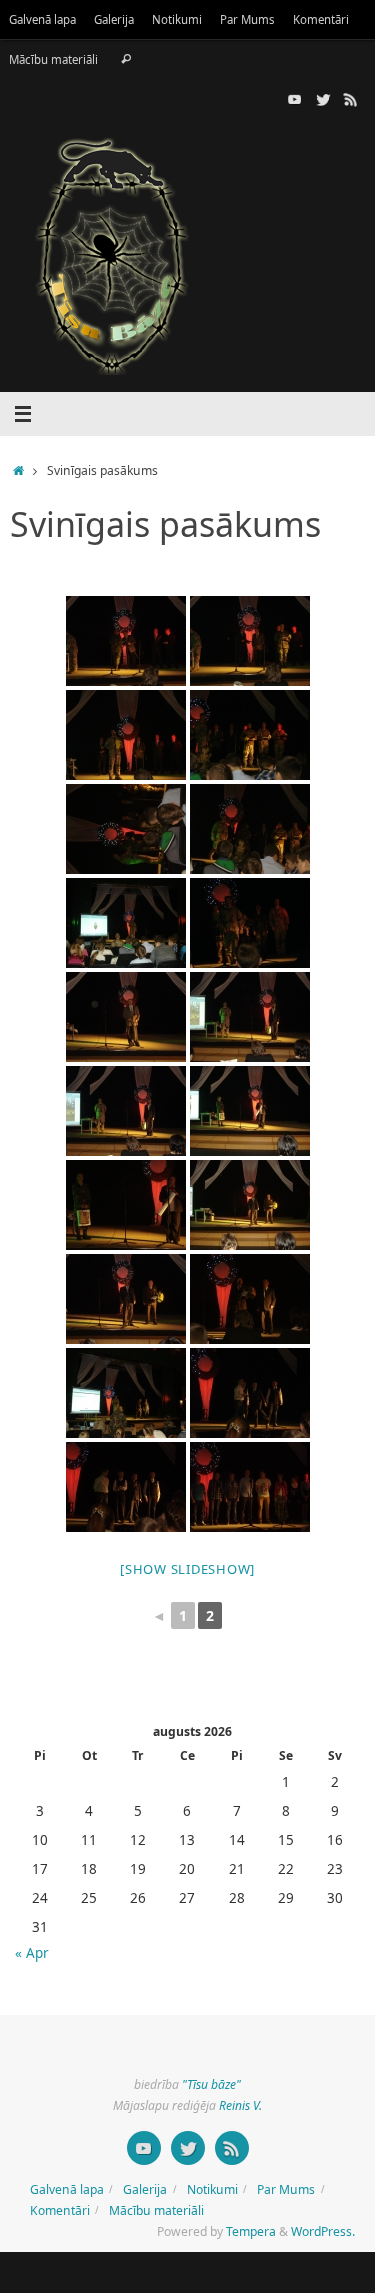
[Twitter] (323, 99)
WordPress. (323, 2231)
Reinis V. (240, 2105)
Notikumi (177, 19)
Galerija (114, 19)
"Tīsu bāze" (211, 2084)
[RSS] (351, 99)
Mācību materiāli (53, 59)
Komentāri (321, 19)
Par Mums (247, 19)
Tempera (251, 2231)
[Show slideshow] (187, 1569)
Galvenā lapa (42, 19)
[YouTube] (295, 99)
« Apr (32, 1953)
